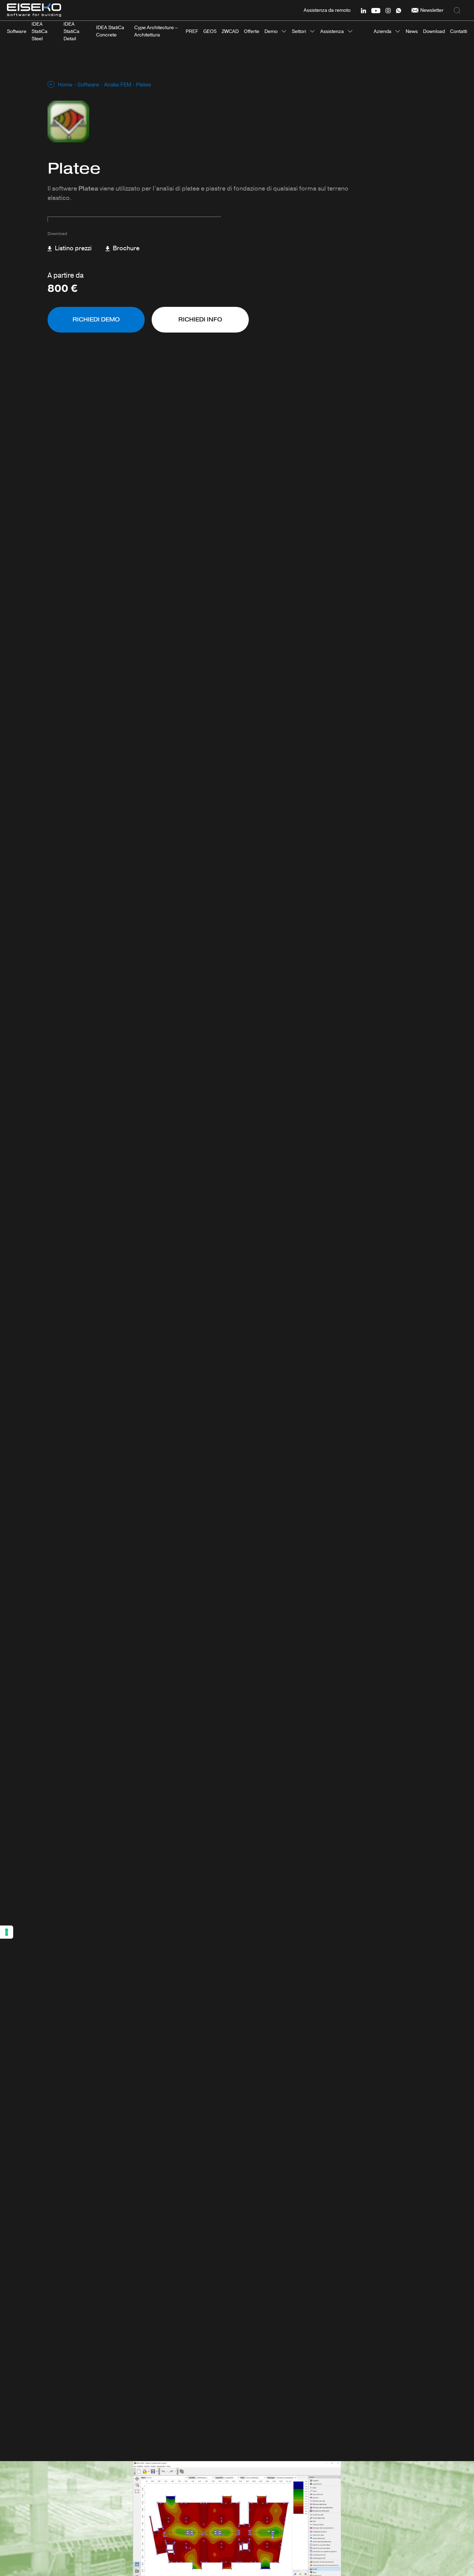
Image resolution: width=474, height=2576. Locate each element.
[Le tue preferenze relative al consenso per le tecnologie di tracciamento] (7, 1932)
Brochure (125, 248)
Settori (299, 31)
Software (88, 85)
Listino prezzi (73, 248)
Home (65, 85)
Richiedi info (200, 320)
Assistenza (332, 31)
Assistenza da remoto (327, 10)
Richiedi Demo (96, 320)
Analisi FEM (118, 85)
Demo (271, 31)
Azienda (383, 31)
